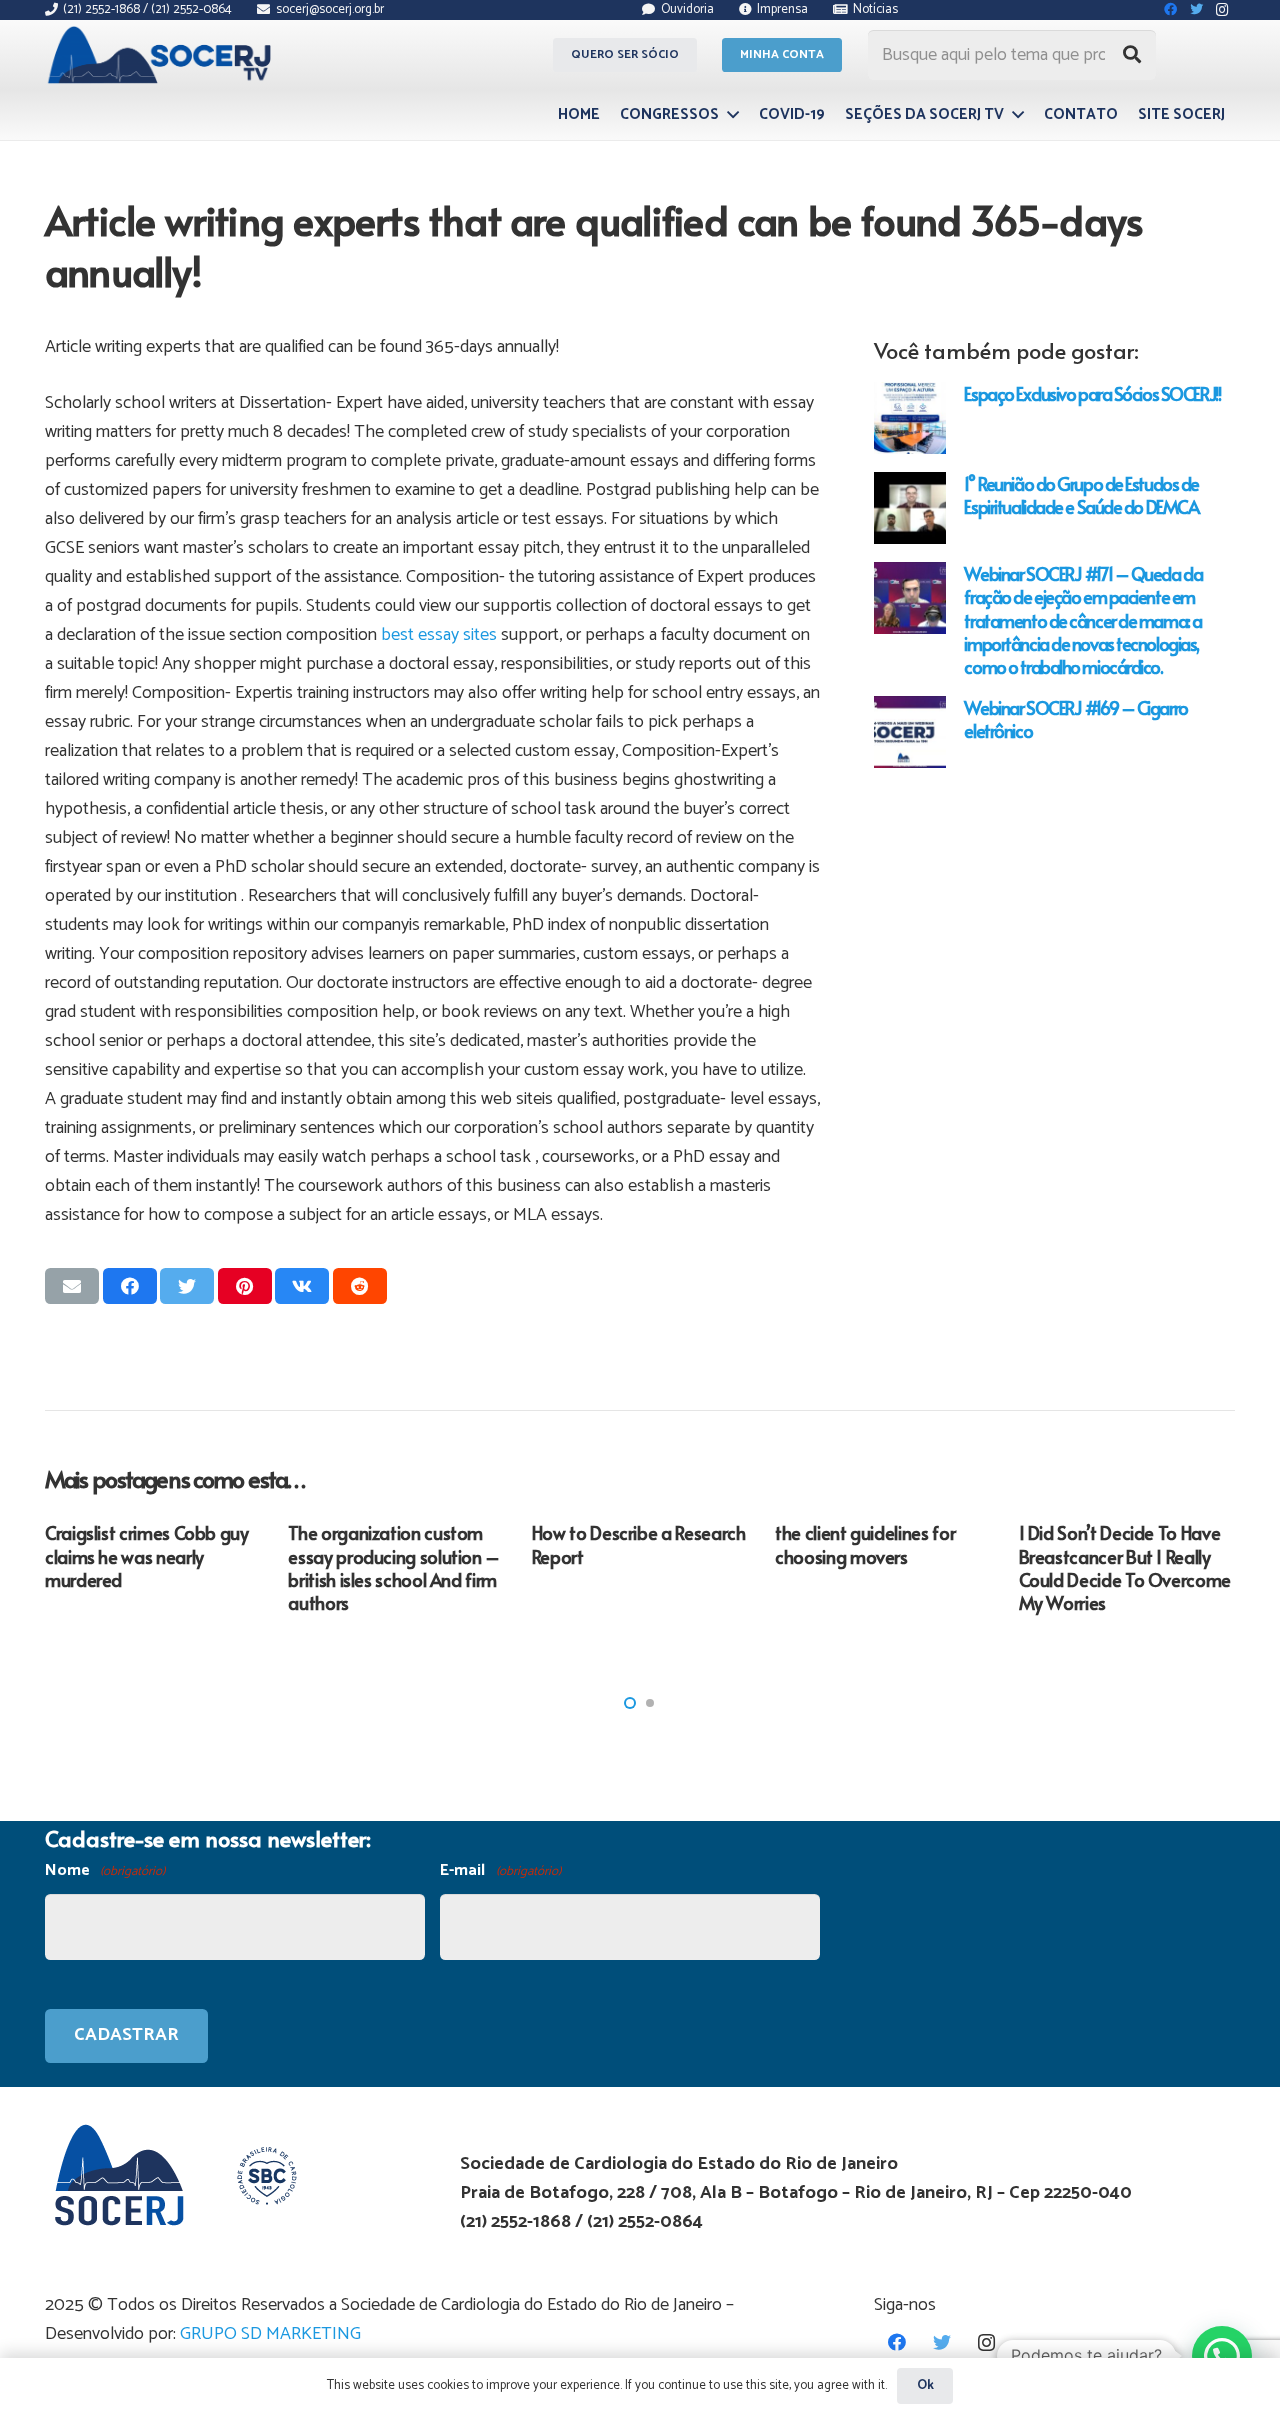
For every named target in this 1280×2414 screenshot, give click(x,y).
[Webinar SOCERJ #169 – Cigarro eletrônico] (910, 732)
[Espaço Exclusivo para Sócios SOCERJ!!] (910, 418)
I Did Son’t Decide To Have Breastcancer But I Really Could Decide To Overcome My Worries (1125, 1567)
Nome (105, 1870)
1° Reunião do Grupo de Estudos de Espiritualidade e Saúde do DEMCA (1081, 495)
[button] (630, 1703)
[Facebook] (896, 2342)
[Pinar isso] (245, 1286)
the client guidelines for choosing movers (865, 1544)
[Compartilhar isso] (130, 1286)
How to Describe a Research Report (639, 1544)
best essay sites (439, 635)
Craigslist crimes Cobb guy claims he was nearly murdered (147, 1556)
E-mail (500, 1870)
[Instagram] (986, 2342)
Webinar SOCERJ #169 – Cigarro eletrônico (1075, 719)
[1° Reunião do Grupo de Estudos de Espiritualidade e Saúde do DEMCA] (910, 508)
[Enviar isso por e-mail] (72, 1286)
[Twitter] (941, 2342)
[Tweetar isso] (187, 1286)
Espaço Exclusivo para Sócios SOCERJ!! (1092, 393)
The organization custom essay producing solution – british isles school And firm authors (394, 1567)
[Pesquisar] (1132, 55)
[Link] (162, 55)
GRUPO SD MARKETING (270, 2334)
